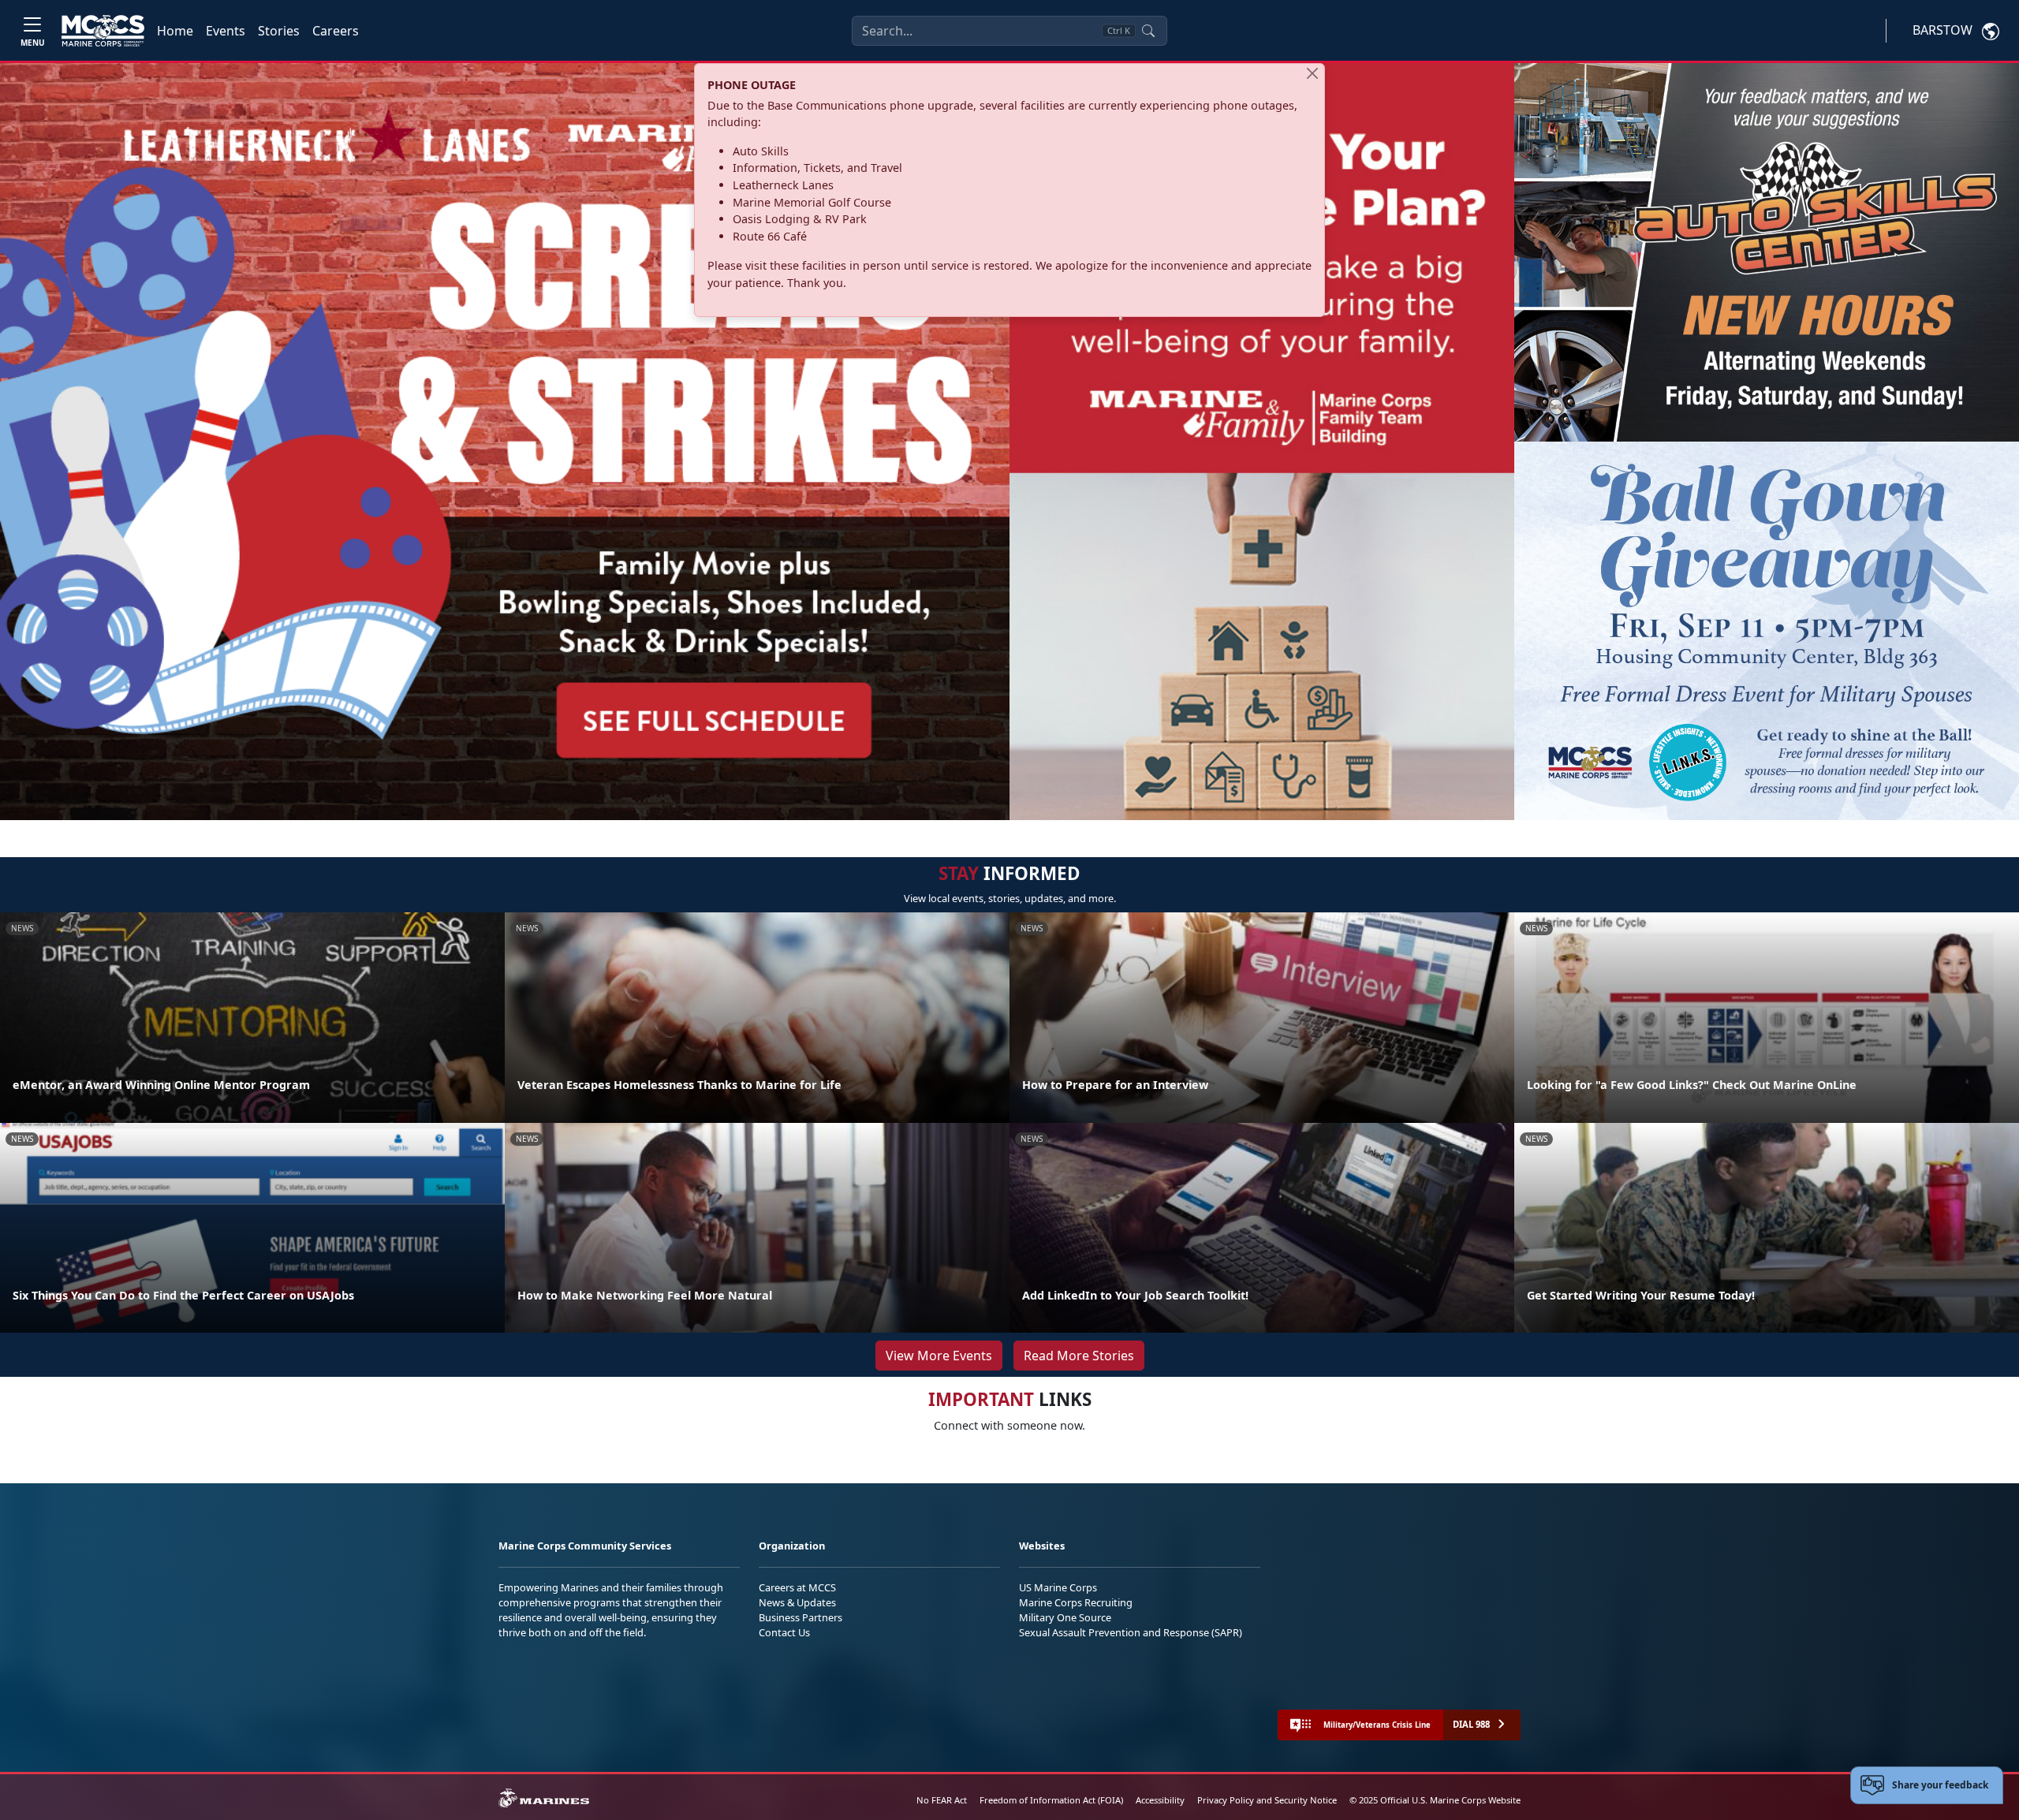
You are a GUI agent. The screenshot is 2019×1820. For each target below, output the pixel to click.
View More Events (939, 1356)
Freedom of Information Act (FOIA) (1051, 1800)
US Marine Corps (1058, 1587)
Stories (279, 31)
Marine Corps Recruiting (1076, 1602)
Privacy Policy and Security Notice (1267, 1800)
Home (175, 31)
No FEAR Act (942, 1800)
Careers (336, 31)
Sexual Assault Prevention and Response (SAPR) (1131, 1632)
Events (226, 31)
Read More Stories (1079, 1356)
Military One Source (1065, 1617)
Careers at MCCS (797, 1587)
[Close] (1312, 73)
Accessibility (1160, 1800)
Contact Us (784, 1632)
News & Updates (797, 1602)
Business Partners (801, 1617)
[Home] (103, 31)
